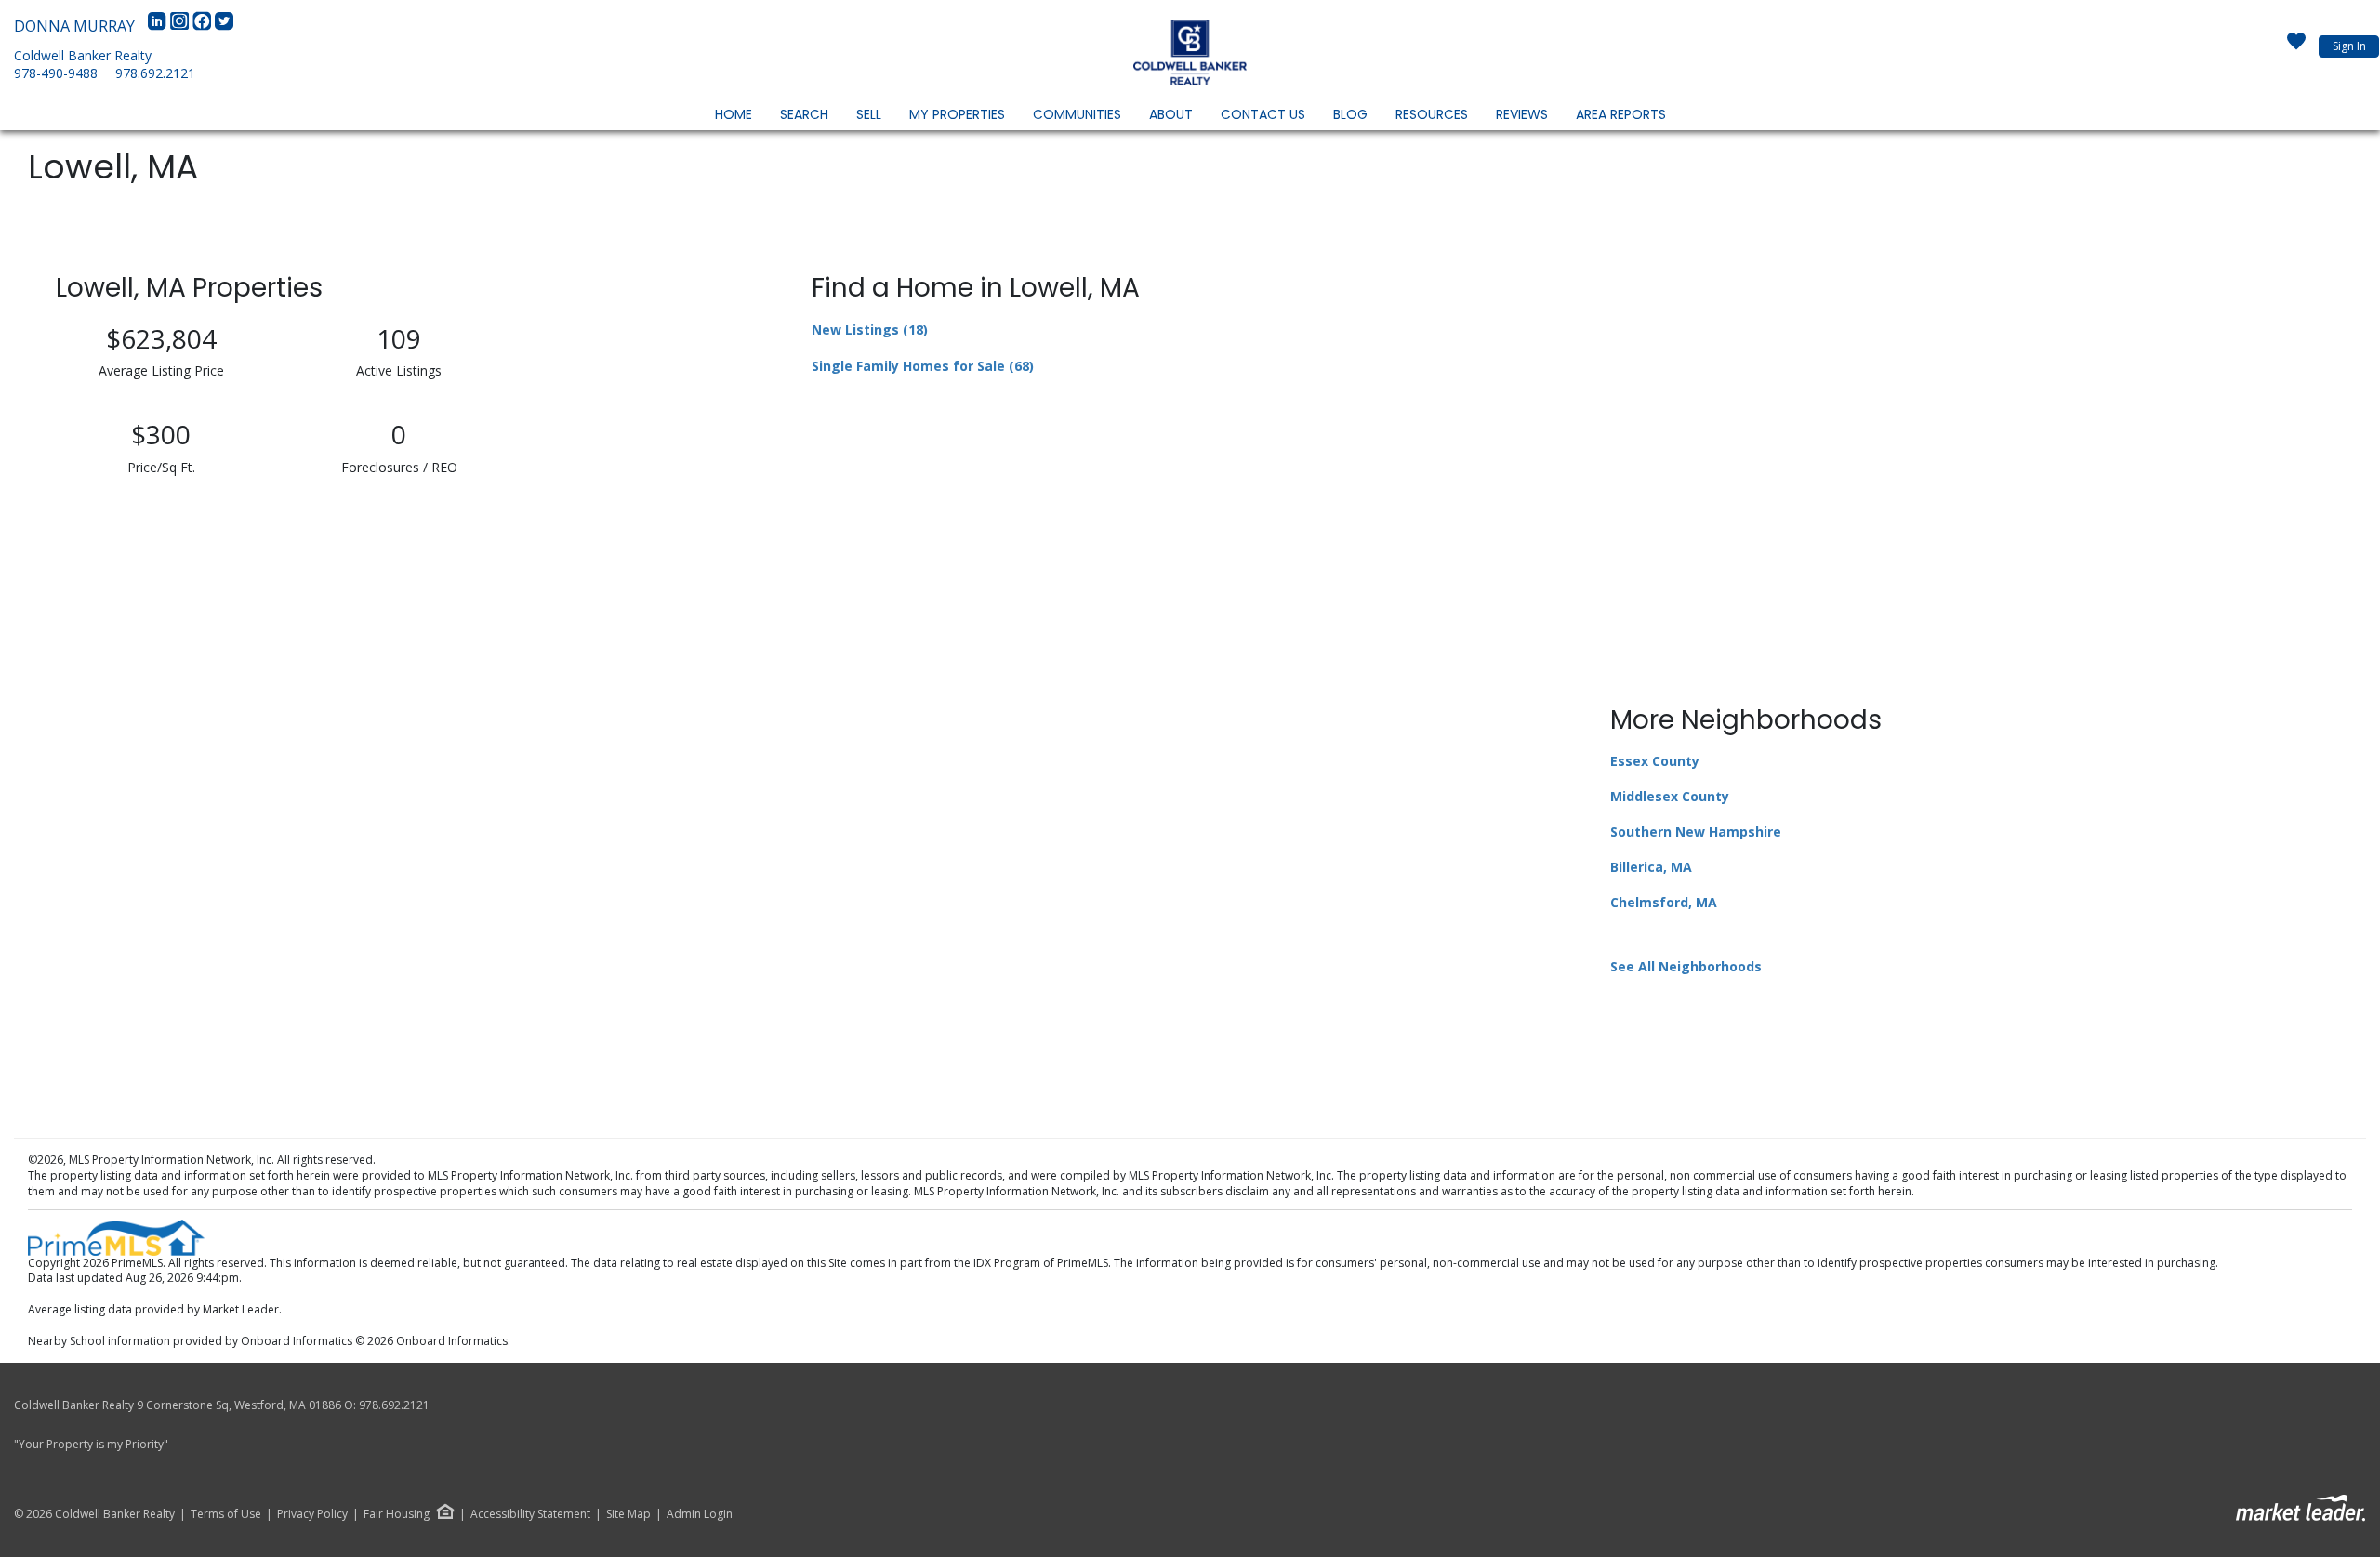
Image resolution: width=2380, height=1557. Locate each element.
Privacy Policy (312, 1514)
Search (804, 114)
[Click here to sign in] (2296, 46)
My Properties (957, 114)
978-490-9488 (56, 73)
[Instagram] (181, 26)
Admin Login (700, 1514)
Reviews (1522, 114)
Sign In (2349, 46)
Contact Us (1263, 114)
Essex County (1655, 761)
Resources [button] (1432, 114)
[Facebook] (204, 26)
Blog (1350, 114)
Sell (869, 114)
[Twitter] (224, 26)
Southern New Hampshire (1696, 831)
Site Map (628, 1514)
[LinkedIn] (159, 26)
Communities (1077, 114)
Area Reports (1621, 114)
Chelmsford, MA (1664, 902)
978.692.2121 (155, 73)
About (1171, 114)
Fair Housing (397, 1514)
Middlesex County (1670, 796)
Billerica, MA (1651, 867)
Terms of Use (226, 1514)
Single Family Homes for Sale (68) (923, 366)
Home (734, 114)
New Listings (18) (870, 330)
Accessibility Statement (530, 1514)
